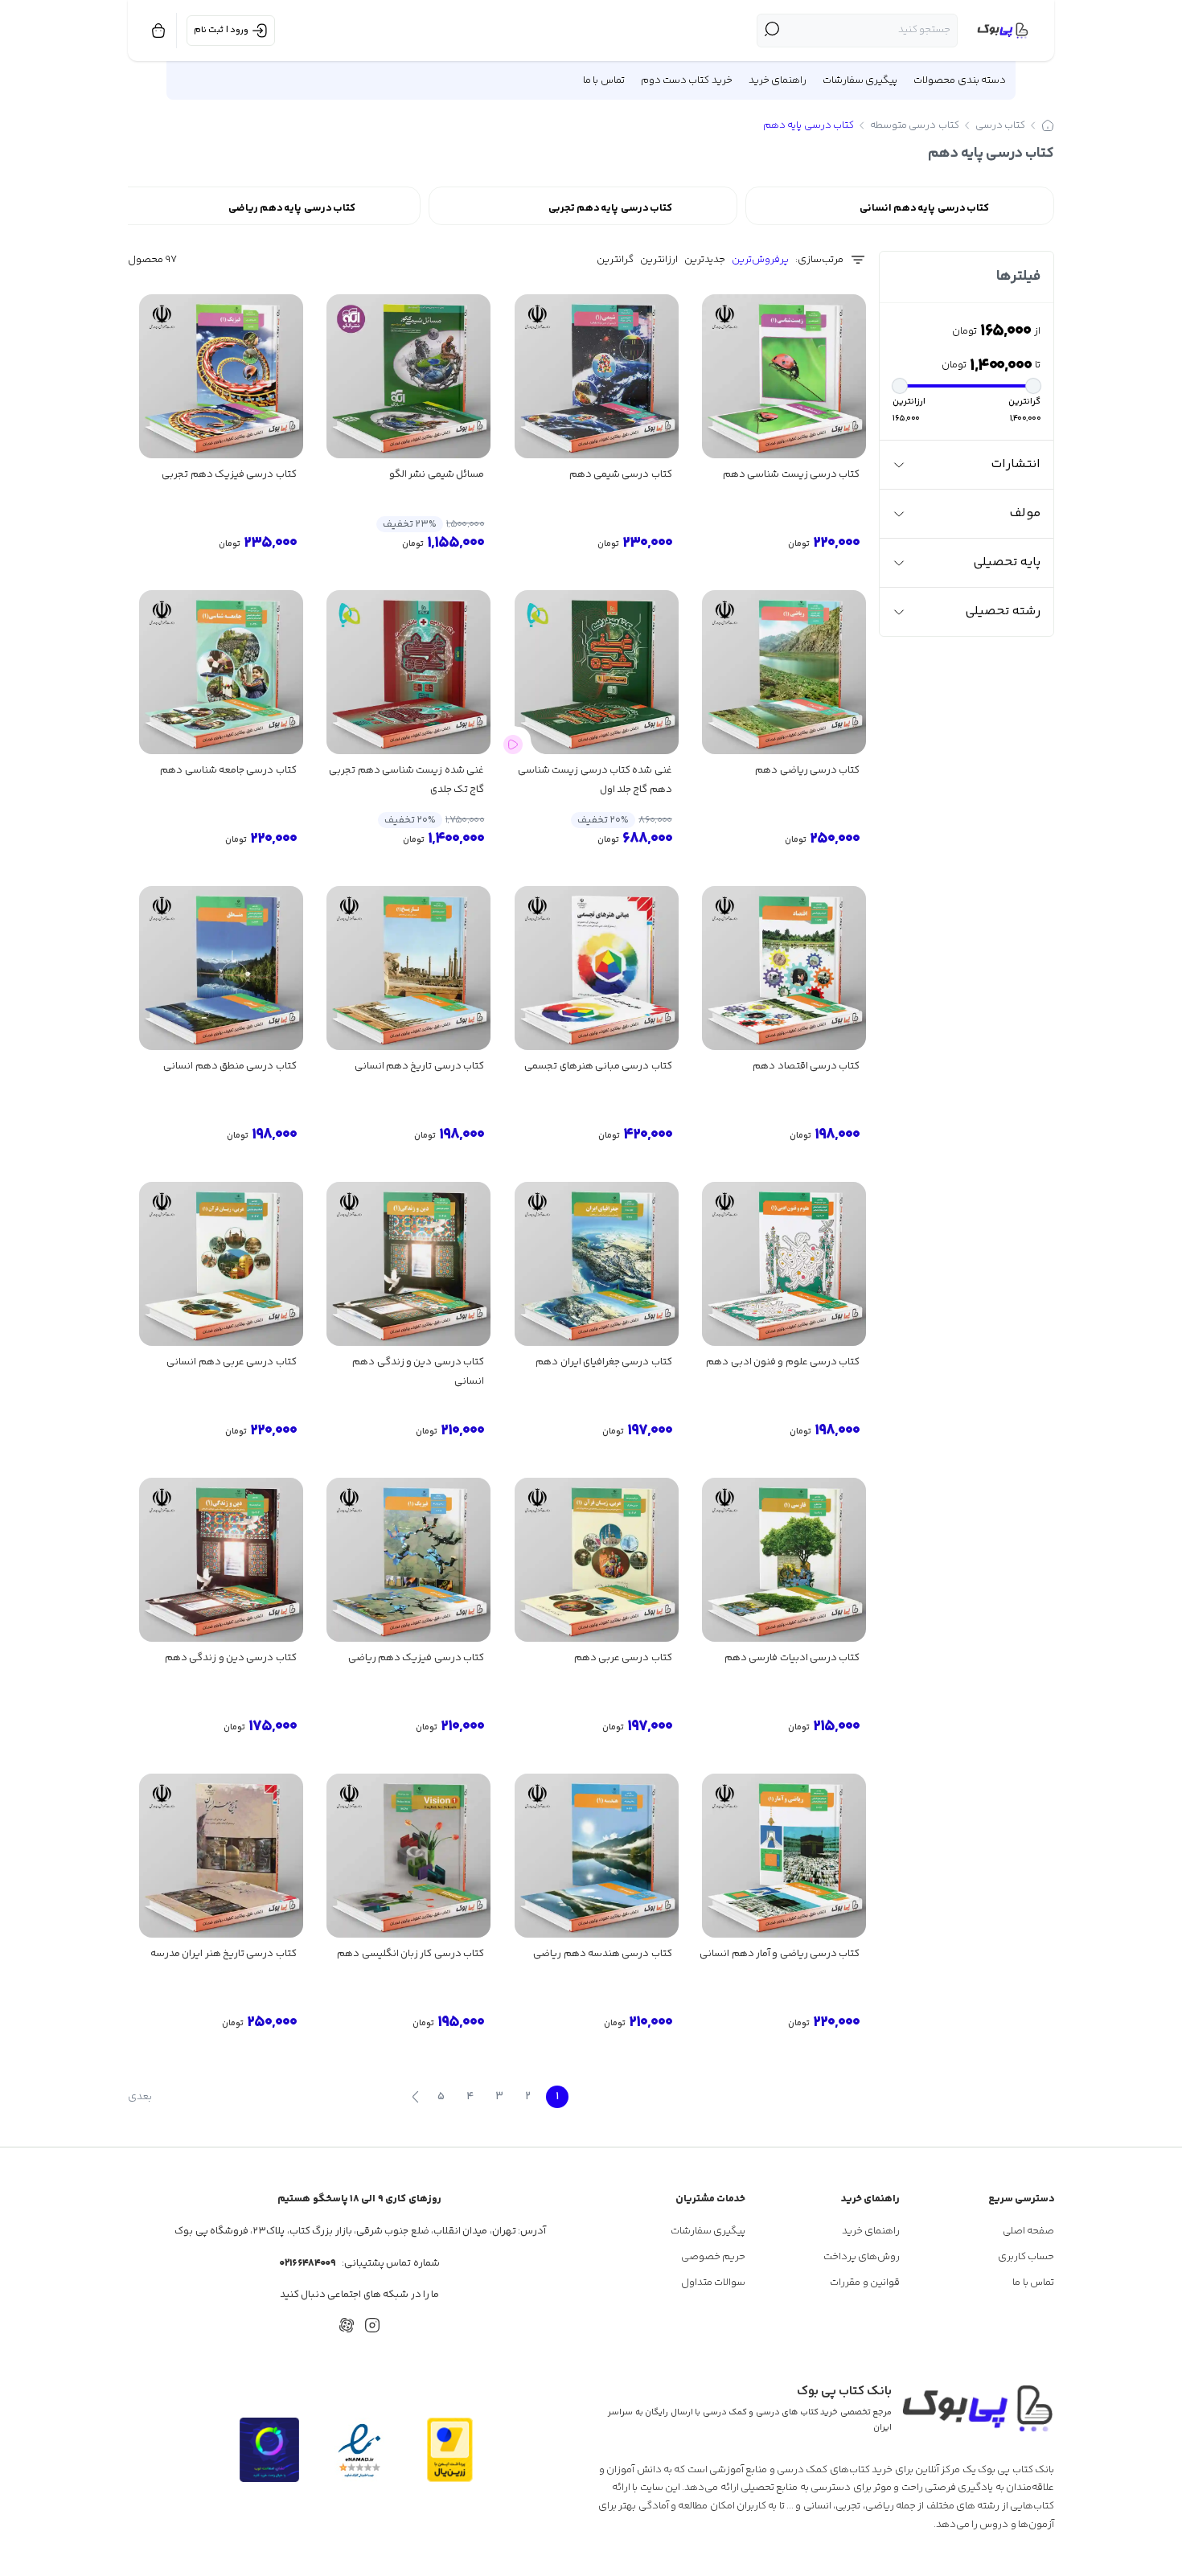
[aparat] (347, 2325)
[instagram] (372, 2325)
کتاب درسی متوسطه (915, 125)
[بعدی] (416, 2097)
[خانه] (1048, 125)
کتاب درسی (1000, 125)
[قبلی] (583, 2097)
